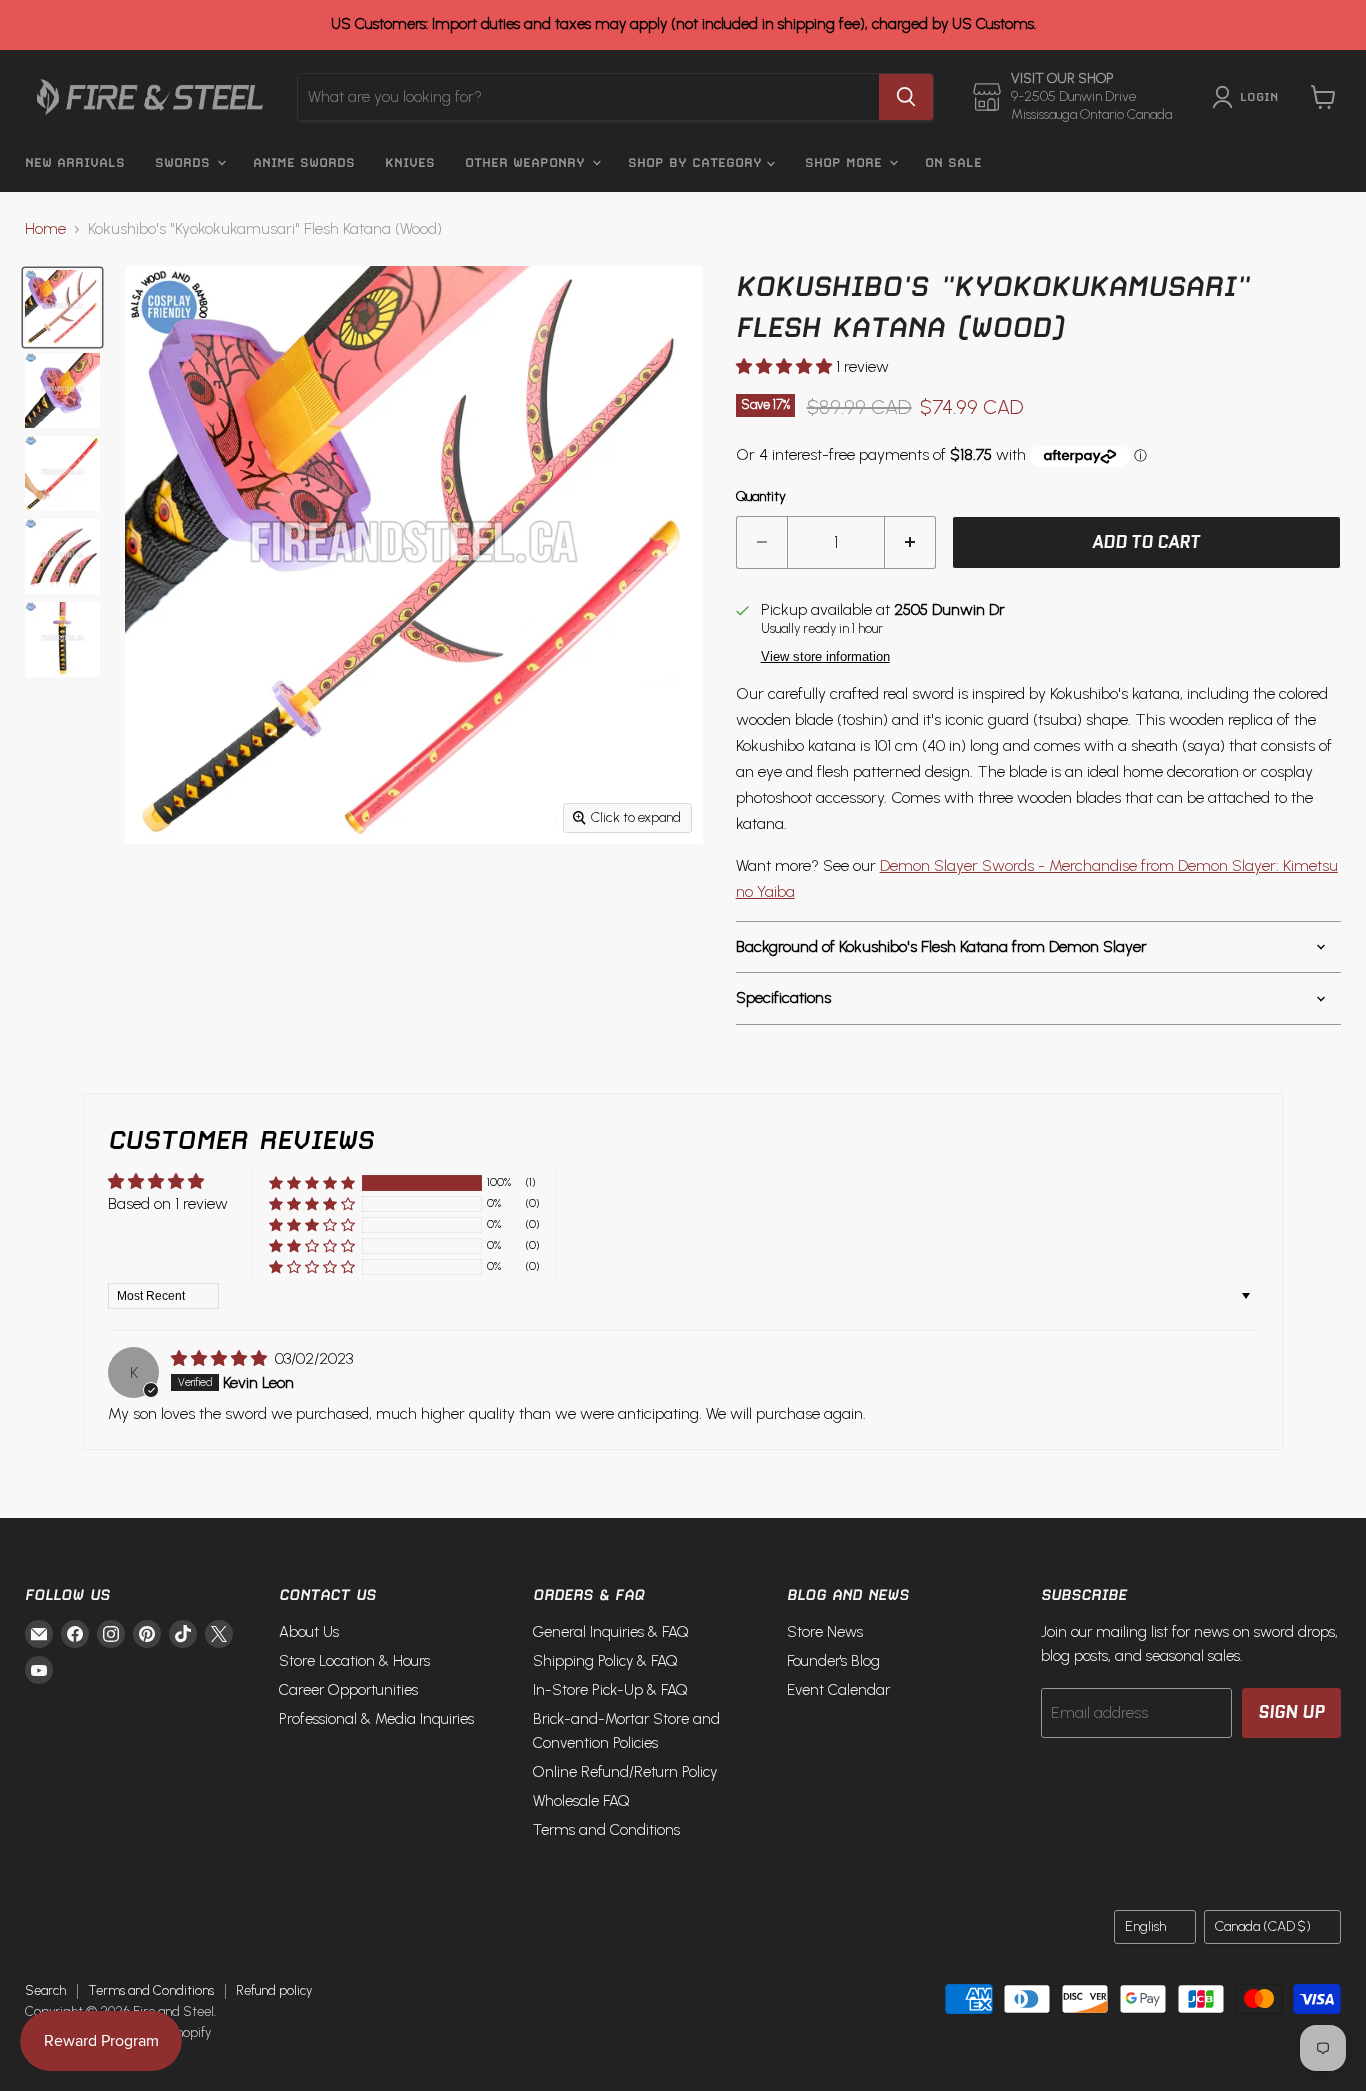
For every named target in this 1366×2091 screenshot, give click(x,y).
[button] (786, 366)
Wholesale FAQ (581, 1801)
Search (45, 1990)
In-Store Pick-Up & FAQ (610, 1690)
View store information (825, 657)
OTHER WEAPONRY (527, 162)
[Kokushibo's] (62, 307)
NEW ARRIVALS (75, 162)
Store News (825, 1632)
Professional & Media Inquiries (376, 1719)
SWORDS (185, 162)
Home (45, 229)
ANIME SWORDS (304, 162)
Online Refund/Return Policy (625, 1772)
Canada (1263, 1926)
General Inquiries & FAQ (611, 1632)
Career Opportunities (348, 1690)
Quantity (761, 497)
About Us (309, 1632)
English (1145, 1926)
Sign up (1291, 1712)
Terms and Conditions (606, 1830)
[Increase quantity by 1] (910, 543)
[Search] (906, 97)
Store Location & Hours (354, 1661)
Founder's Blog (833, 1661)
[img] (221, 1358)
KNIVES (410, 162)
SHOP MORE (846, 162)
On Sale (953, 162)
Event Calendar (838, 1690)
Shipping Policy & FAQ (605, 1661)
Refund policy (274, 1990)
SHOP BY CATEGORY (697, 162)
